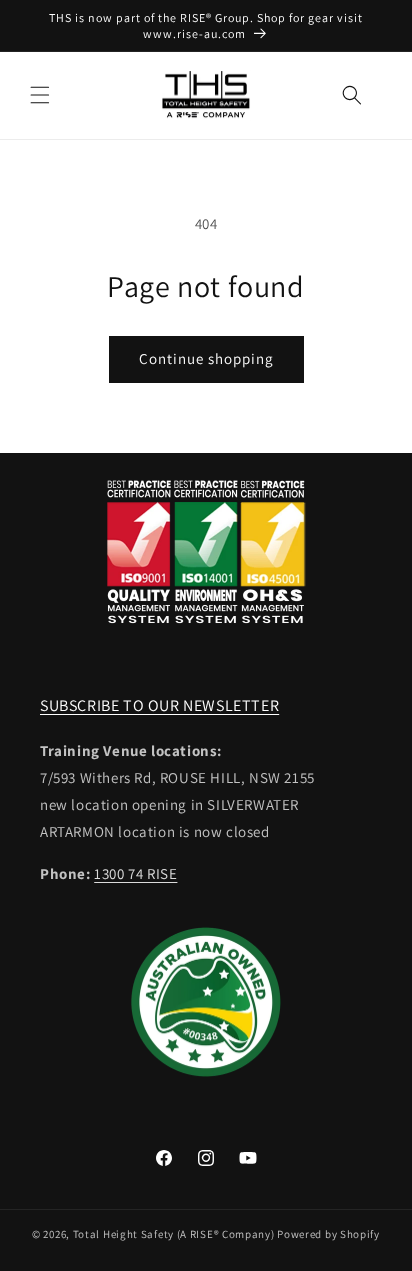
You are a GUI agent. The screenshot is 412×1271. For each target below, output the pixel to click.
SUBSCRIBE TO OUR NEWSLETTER (159, 705)
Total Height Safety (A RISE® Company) (174, 1234)
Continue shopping (206, 358)
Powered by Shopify (328, 1234)
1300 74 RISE (135, 873)
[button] (40, 95)
